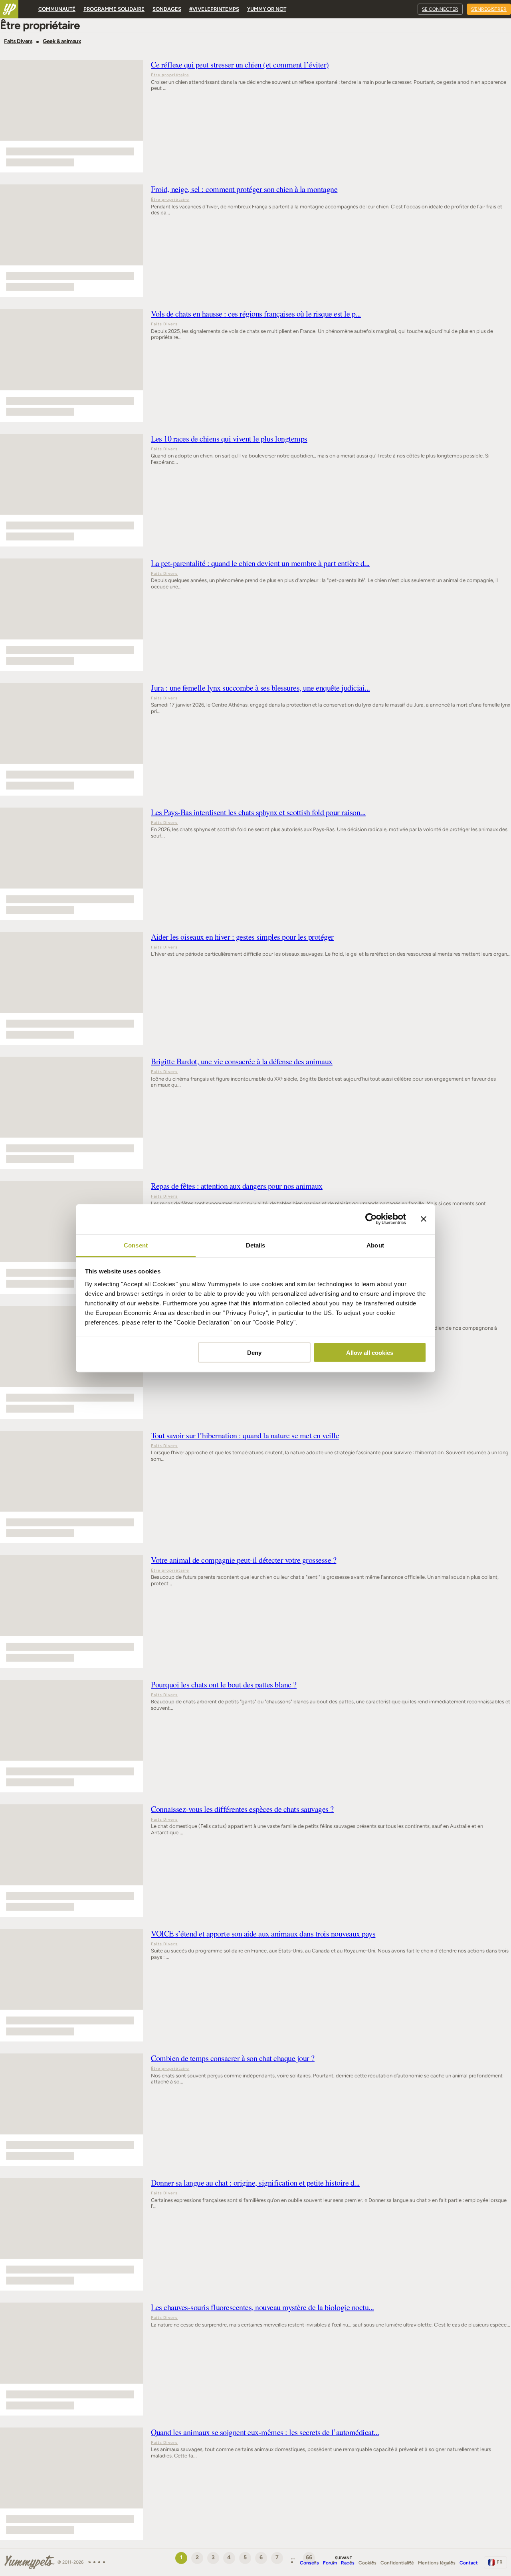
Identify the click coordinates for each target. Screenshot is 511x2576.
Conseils (309, 2563)
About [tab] (375, 1245)
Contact (469, 2563)
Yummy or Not (267, 9)
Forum (330, 2563)
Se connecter (440, 9)
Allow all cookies (370, 1353)
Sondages (167, 9)
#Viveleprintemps (214, 9)
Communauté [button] (57, 9)
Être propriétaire (170, 75)
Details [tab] (256, 1245)
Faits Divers (18, 42)
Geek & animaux (62, 42)
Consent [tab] (136, 1245)
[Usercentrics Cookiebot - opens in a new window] (371, 1219)
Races (348, 2563)
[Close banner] (424, 1219)
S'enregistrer (489, 9)
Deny (254, 1353)
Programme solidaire (114, 9)
